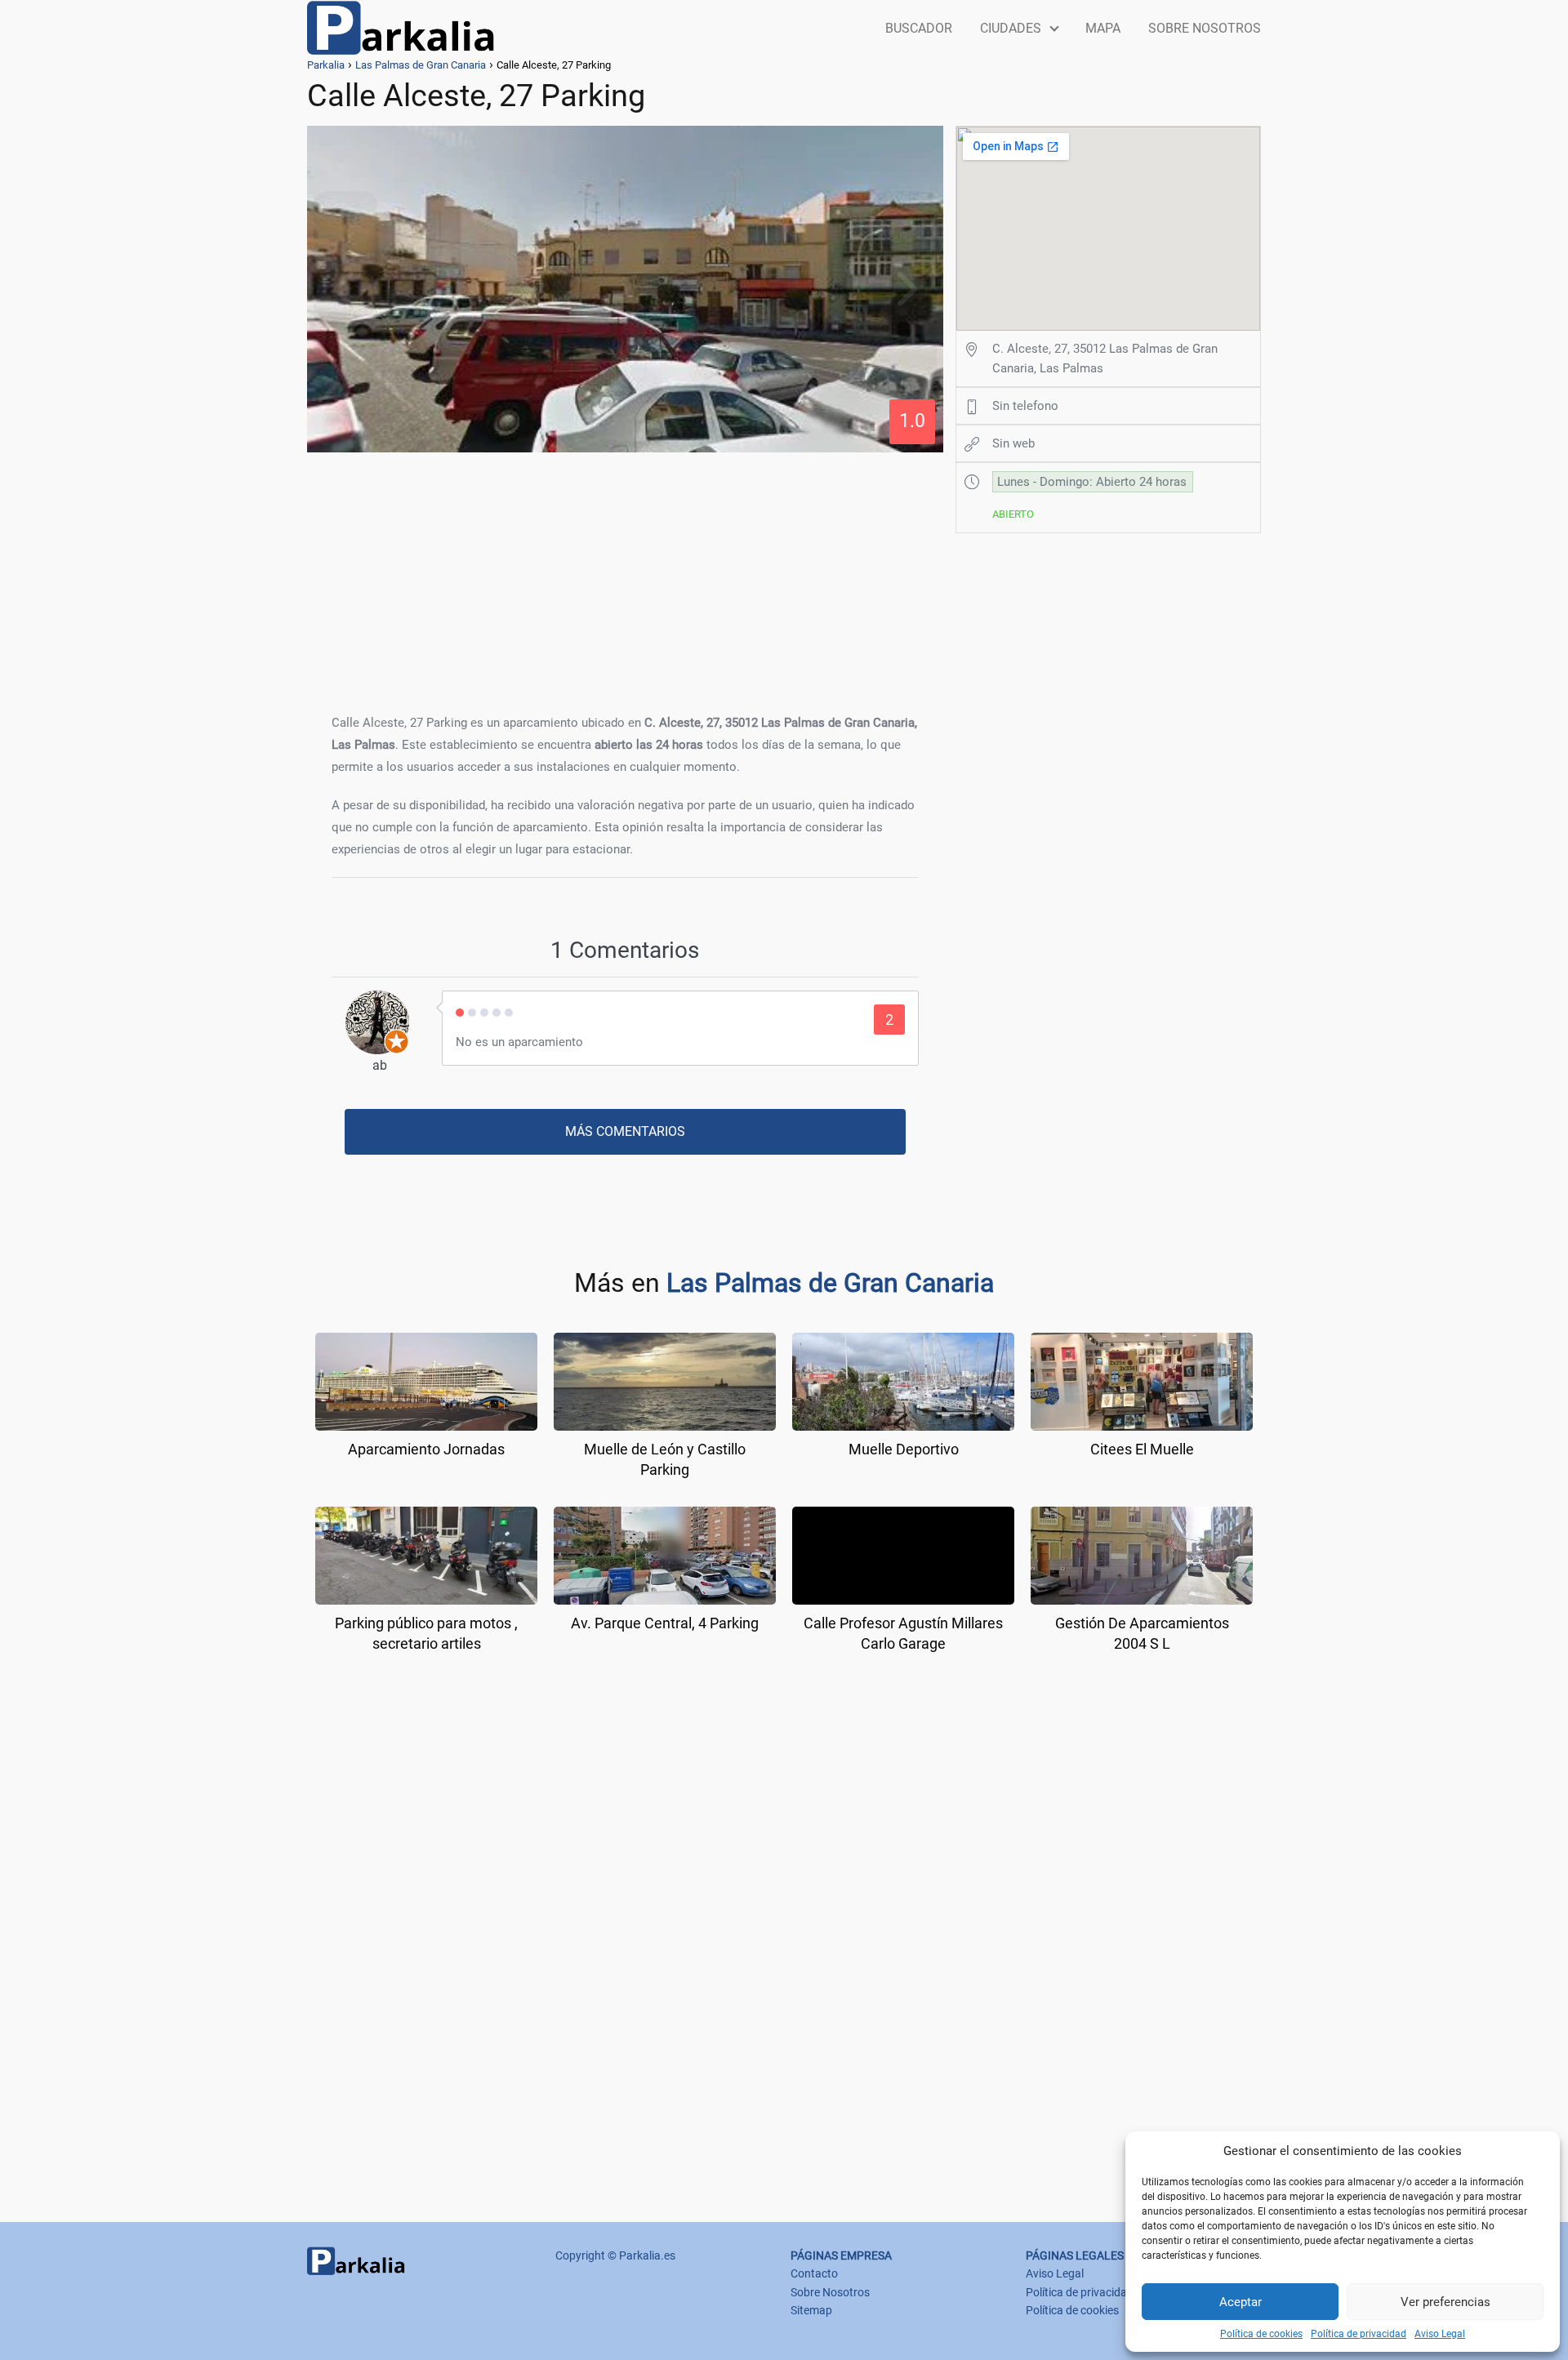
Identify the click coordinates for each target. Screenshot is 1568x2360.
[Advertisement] (625, 577)
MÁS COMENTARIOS (625, 1131)
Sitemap (811, 2310)
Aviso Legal (1440, 2334)
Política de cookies (1261, 2334)
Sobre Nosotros (830, 2292)
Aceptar (1241, 2302)
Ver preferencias (1445, 2302)
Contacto (814, 2273)
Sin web (1013, 443)
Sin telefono (1025, 406)
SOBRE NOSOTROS (1205, 28)
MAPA (1103, 28)
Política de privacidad (1359, 2334)
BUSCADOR (919, 28)
